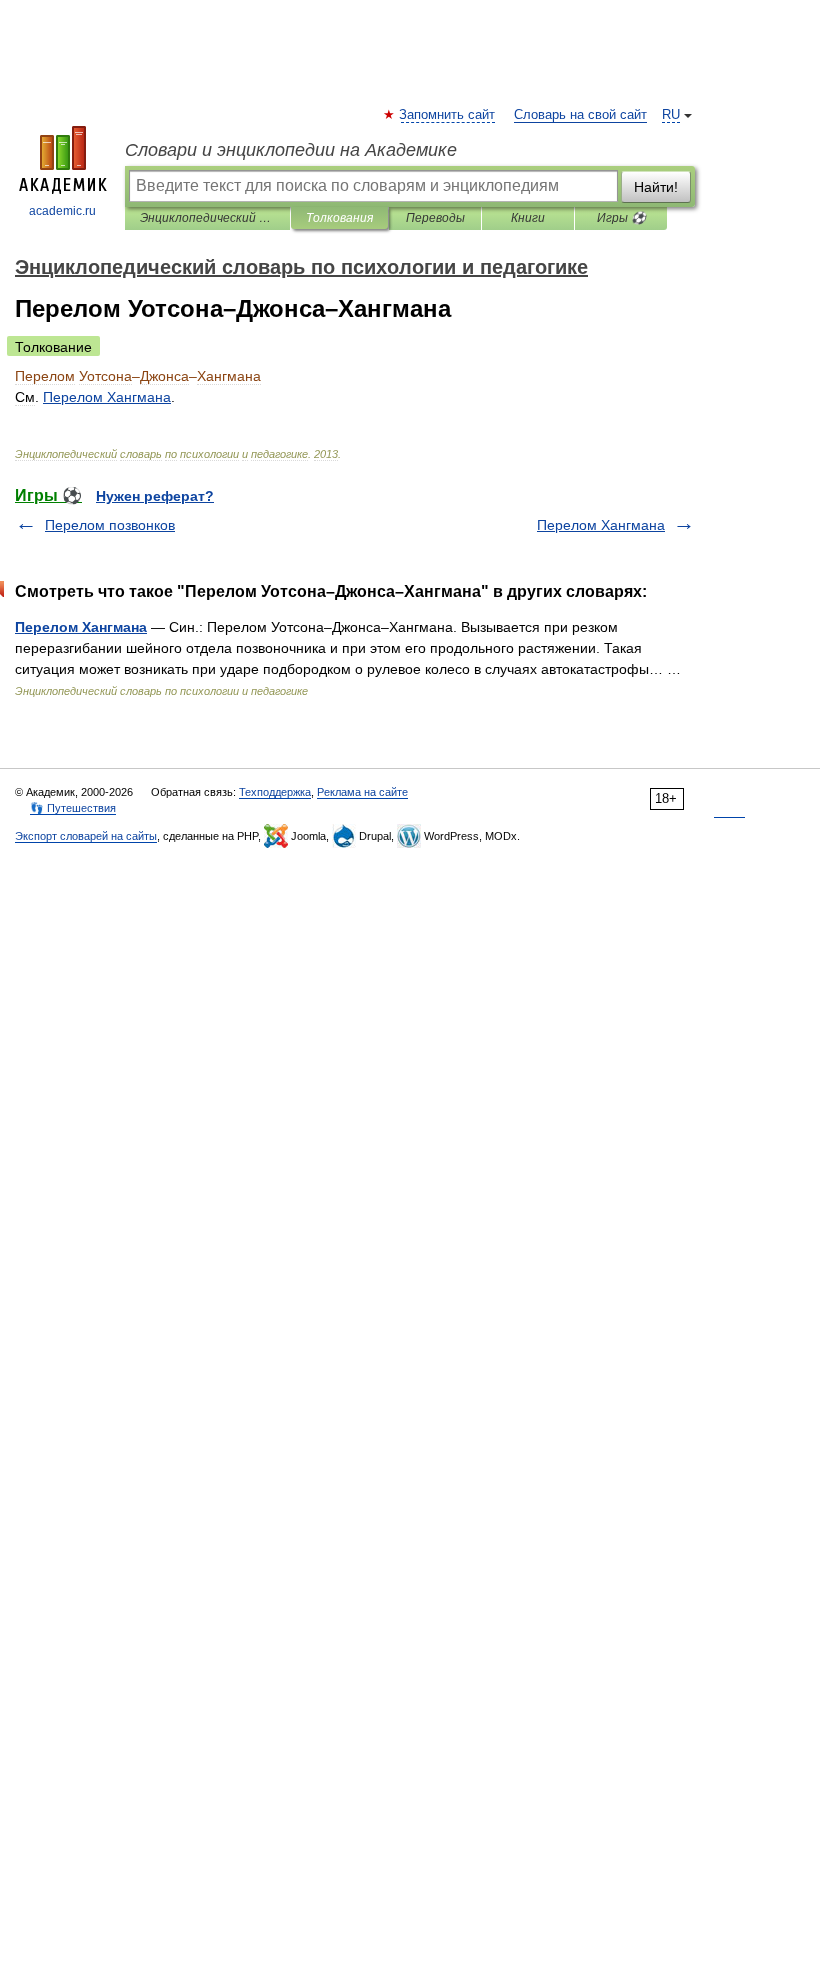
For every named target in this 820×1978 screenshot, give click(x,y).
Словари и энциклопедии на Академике (291, 150)
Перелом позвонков (110, 525)
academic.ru (62, 211)
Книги (528, 218)
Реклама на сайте (362, 792)
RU (671, 115)
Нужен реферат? (155, 496)
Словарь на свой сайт (580, 115)
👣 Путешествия (73, 808)
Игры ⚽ (621, 218)
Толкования (339, 218)
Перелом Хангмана (601, 525)
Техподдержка (275, 792)
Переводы (435, 218)
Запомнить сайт (448, 115)
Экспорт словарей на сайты (86, 836)
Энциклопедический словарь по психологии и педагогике (207, 218)
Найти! (656, 187)
